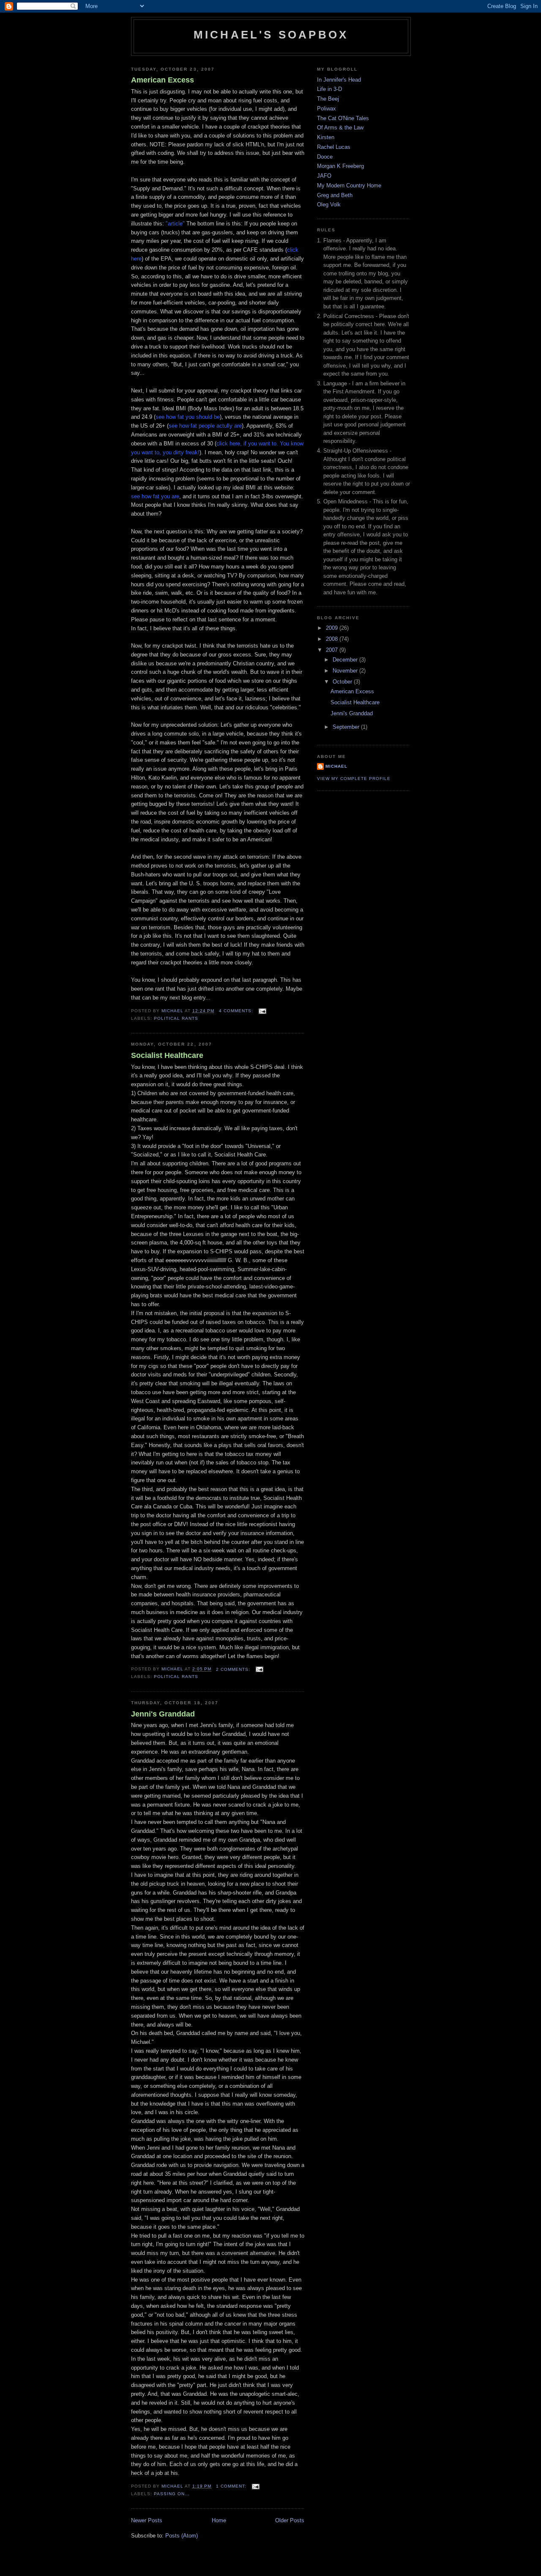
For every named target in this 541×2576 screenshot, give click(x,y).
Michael (336, 766)
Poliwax (327, 108)
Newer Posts (147, 2520)
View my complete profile (354, 779)
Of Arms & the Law (340, 128)
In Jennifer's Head (339, 80)
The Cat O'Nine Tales (343, 118)
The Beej (328, 99)
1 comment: (232, 2486)
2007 (333, 650)
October (343, 682)
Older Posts (290, 2520)
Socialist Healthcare (167, 1055)
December (346, 660)
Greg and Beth (335, 195)
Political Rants (176, 1018)
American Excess (163, 80)
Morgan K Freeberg (340, 166)
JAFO (324, 176)
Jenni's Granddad (163, 1714)
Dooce (325, 157)
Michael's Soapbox (271, 35)
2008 (333, 639)
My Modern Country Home (349, 185)
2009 (333, 628)
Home (219, 2520)
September (347, 727)
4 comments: (237, 1011)
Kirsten (326, 137)
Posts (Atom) (182, 2536)
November (346, 671)
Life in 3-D (329, 89)
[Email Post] (262, 1011)
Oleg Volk (329, 205)
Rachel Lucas (334, 147)
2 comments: (234, 1669)
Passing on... (172, 2494)
